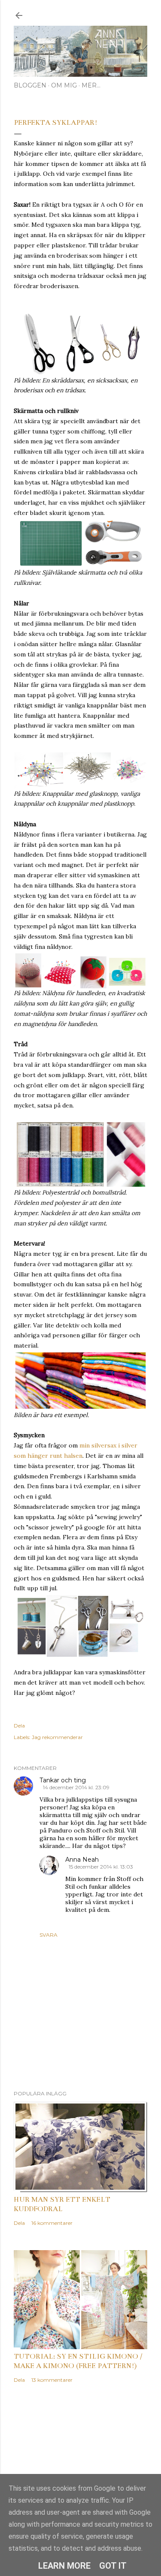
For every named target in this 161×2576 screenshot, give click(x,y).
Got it (113, 2566)
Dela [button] (19, 1726)
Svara (49, 1935)
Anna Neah (82, 1860)
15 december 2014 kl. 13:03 (101, 1867)
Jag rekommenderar (57, 1737)
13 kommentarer (52, 2380)
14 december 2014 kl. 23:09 (76, 1787)
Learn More (64, 2566)
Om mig (64, 85)
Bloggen (30, 85)
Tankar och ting (63, 1780)
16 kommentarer (52, 2223)
